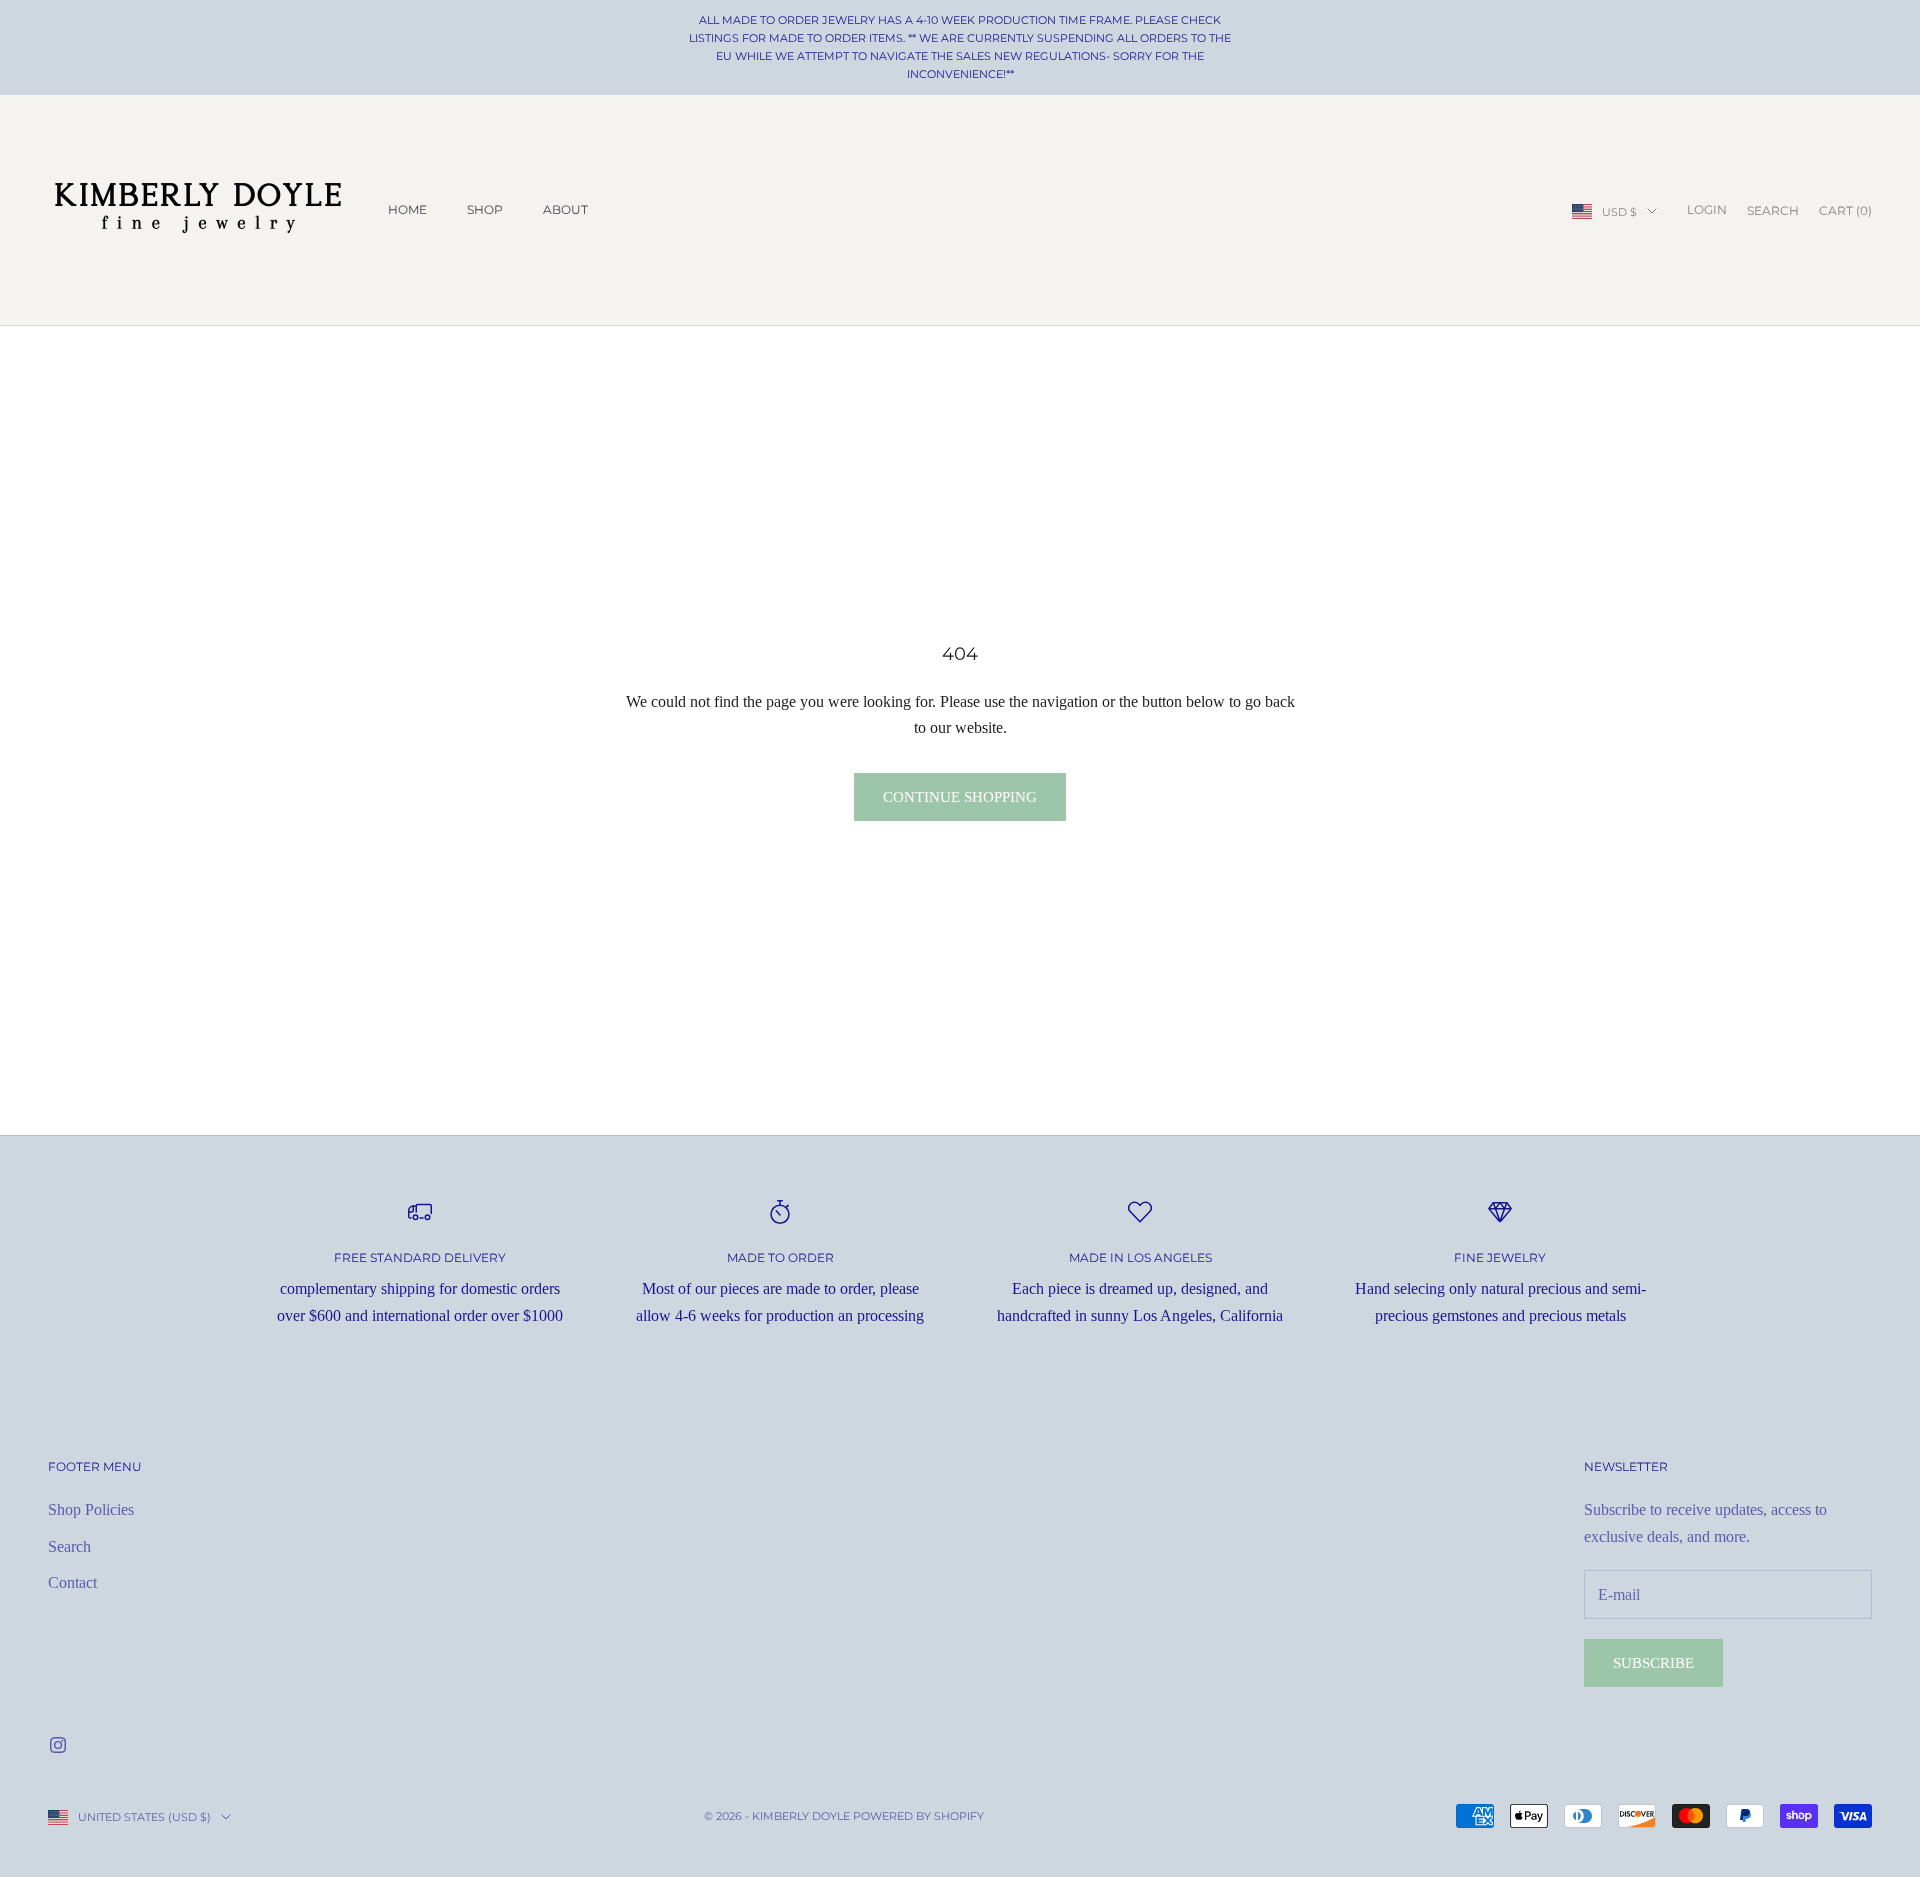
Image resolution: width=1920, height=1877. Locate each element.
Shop (485, 209)
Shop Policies (91, 1509)
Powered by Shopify (918, 1816)
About (565, 209)
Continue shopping (960, 797)
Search (69, 1546)
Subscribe (1653, 1663)
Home (407, 209)
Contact (72, 1582)
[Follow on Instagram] (58, 1745)
